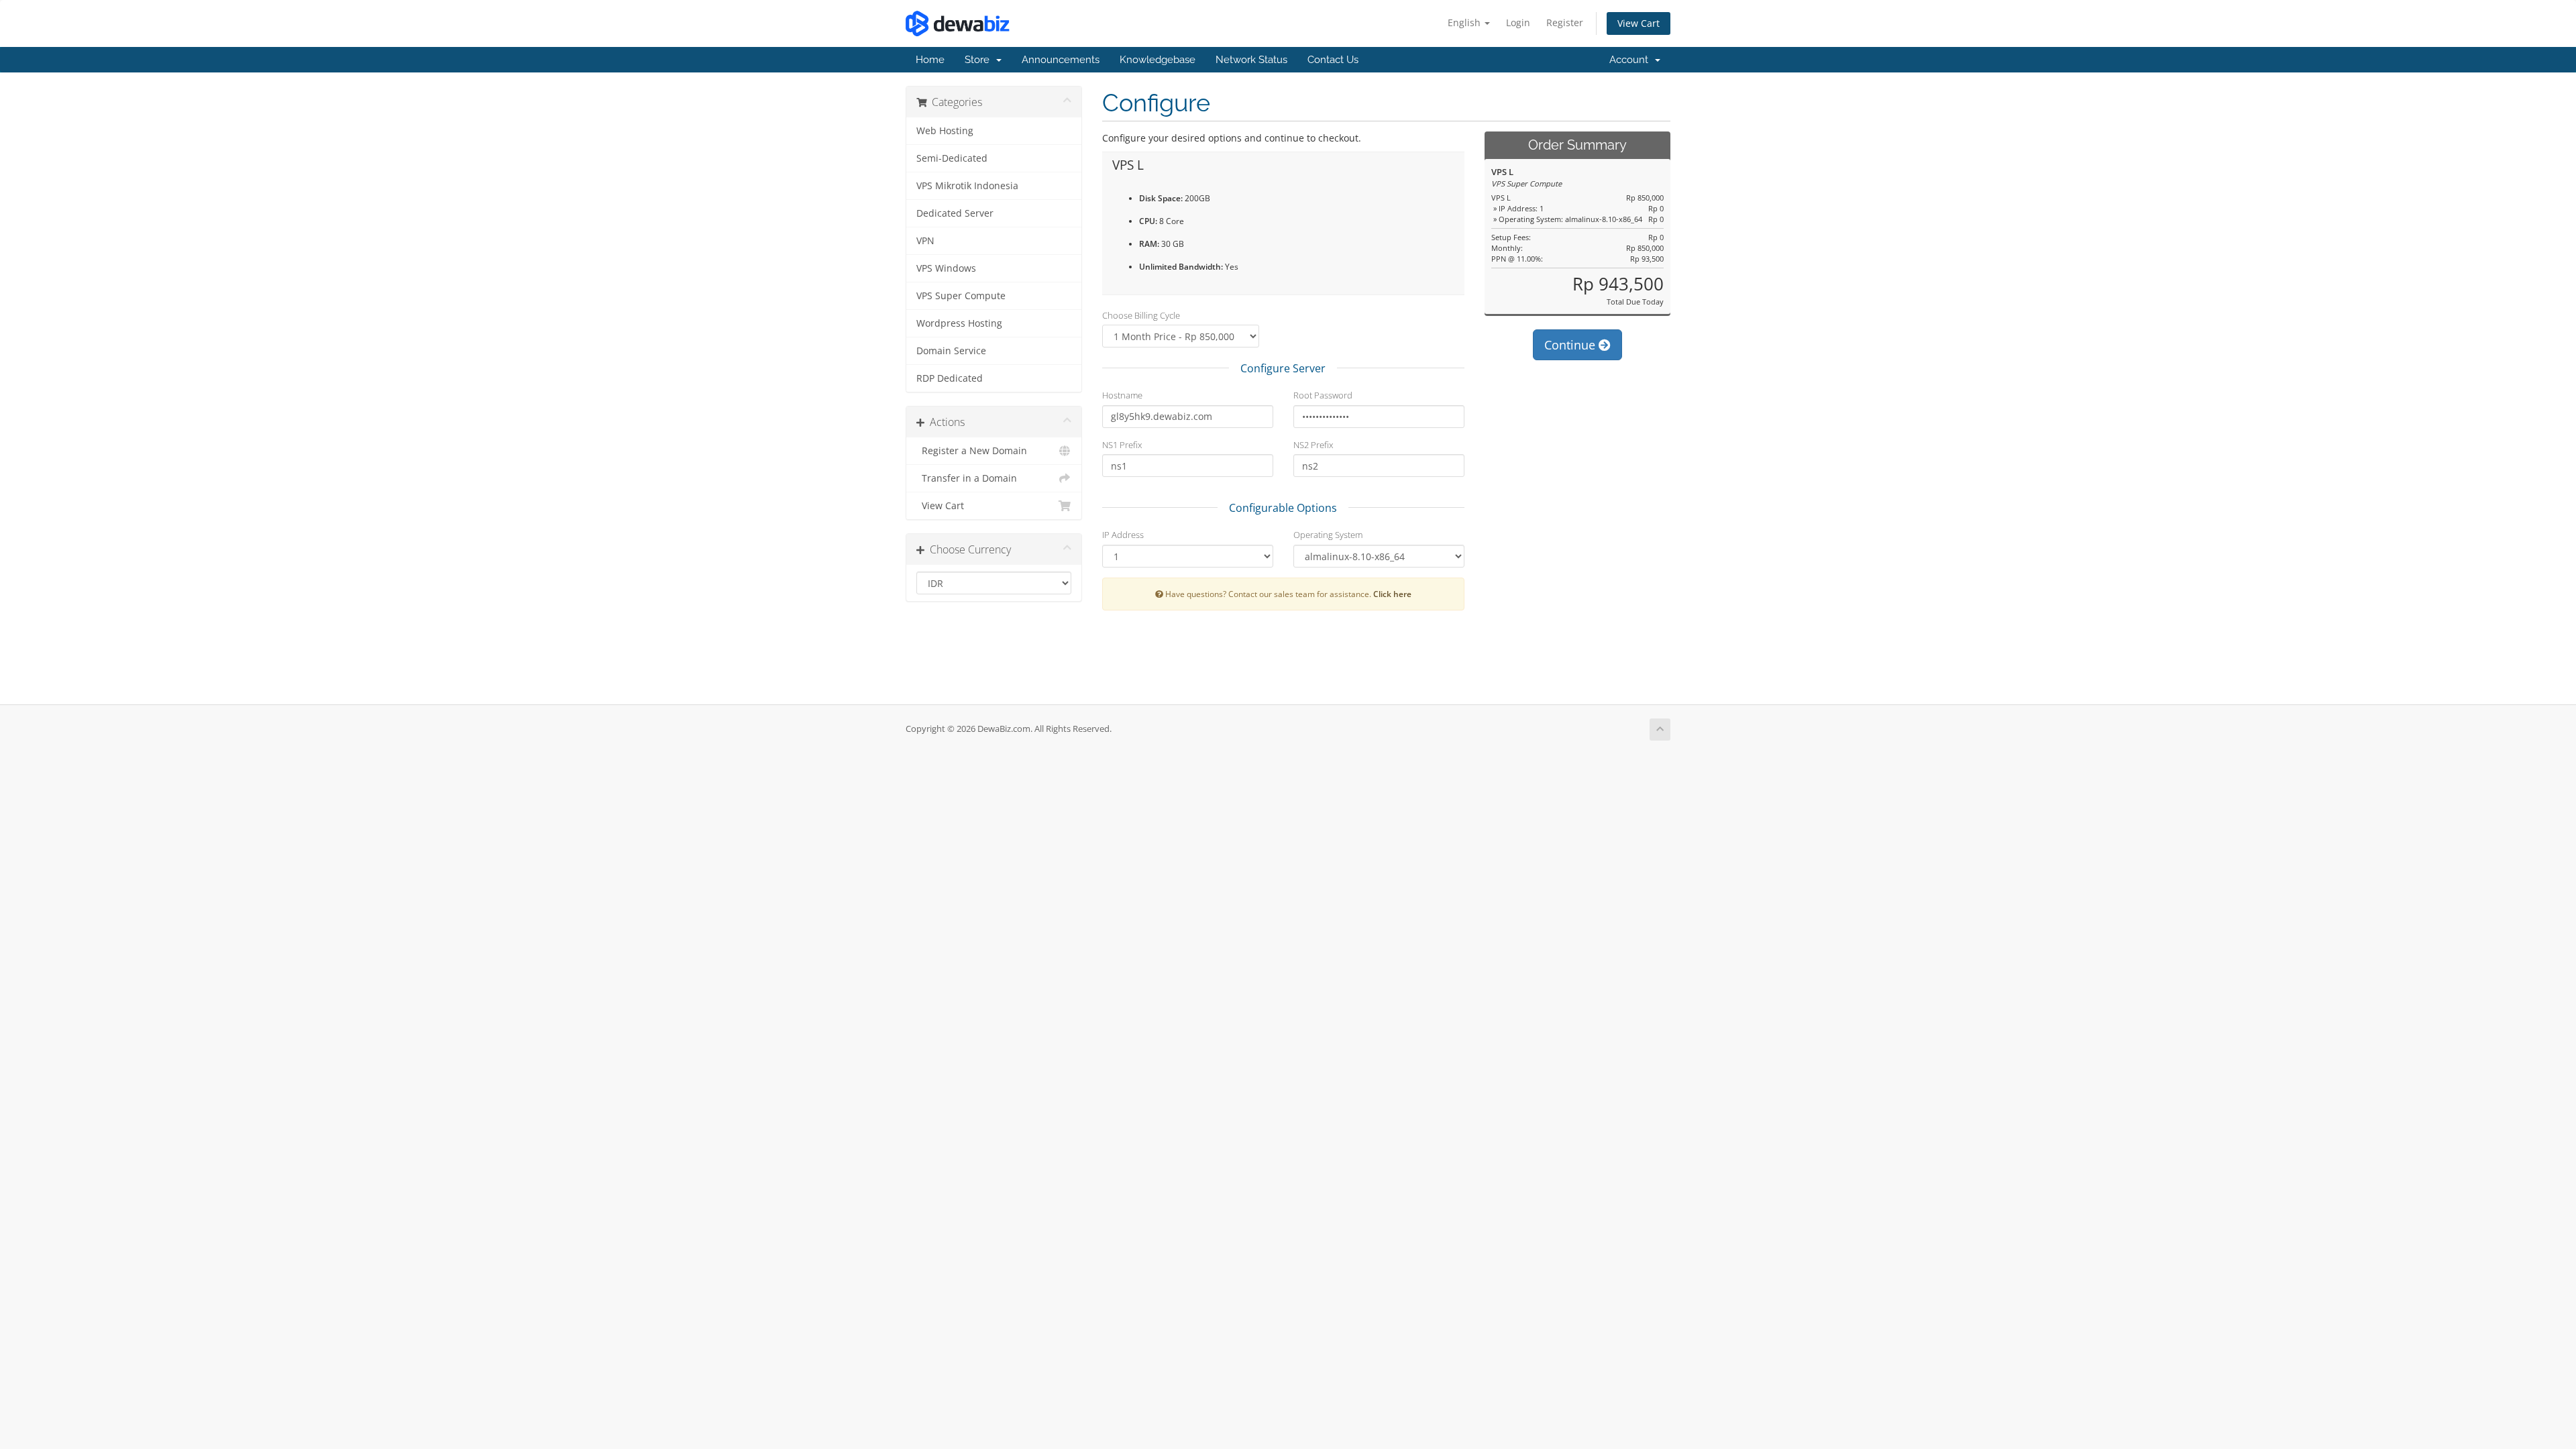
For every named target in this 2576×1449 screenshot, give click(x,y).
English (1465, 22)
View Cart (1639, 23)
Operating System (1328, 535)
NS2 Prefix (1313, 445)
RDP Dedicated (950, 378)
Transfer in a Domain (967, 478)
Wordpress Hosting (959, 323)
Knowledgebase (1158, 60)
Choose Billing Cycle (1141, 315)
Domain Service (951, 351)
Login (1518, 22)
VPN (925, 241)
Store (980, 60)
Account (1631, 60)
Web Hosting (945, 131)
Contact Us (1333, 60)
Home (930, 60)
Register (1565, 22)
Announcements (1061, 60)
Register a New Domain (972, 451)
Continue (1571, 345)
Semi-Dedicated (952, 158)
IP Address (1123, 535)
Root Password (1323, 395)
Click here (1392, 594)
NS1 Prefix (1122, 445)
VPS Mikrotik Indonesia (967, 186)
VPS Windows (946, 268)
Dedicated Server (955, 213)
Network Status (1251, 60)
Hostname (1122, 395)
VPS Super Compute (961, 296)
